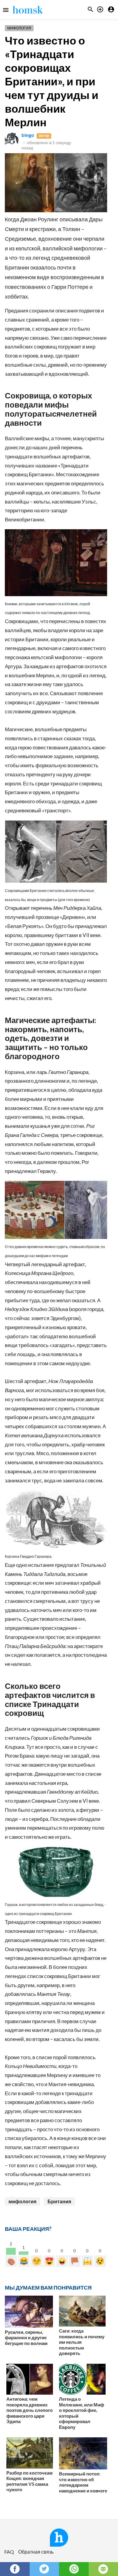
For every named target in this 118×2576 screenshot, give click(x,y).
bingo (28, 135)
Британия (59, 2201)
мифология (22, 2201)
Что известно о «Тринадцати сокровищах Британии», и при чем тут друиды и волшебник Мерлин (52, 81)
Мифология (19, 28)
